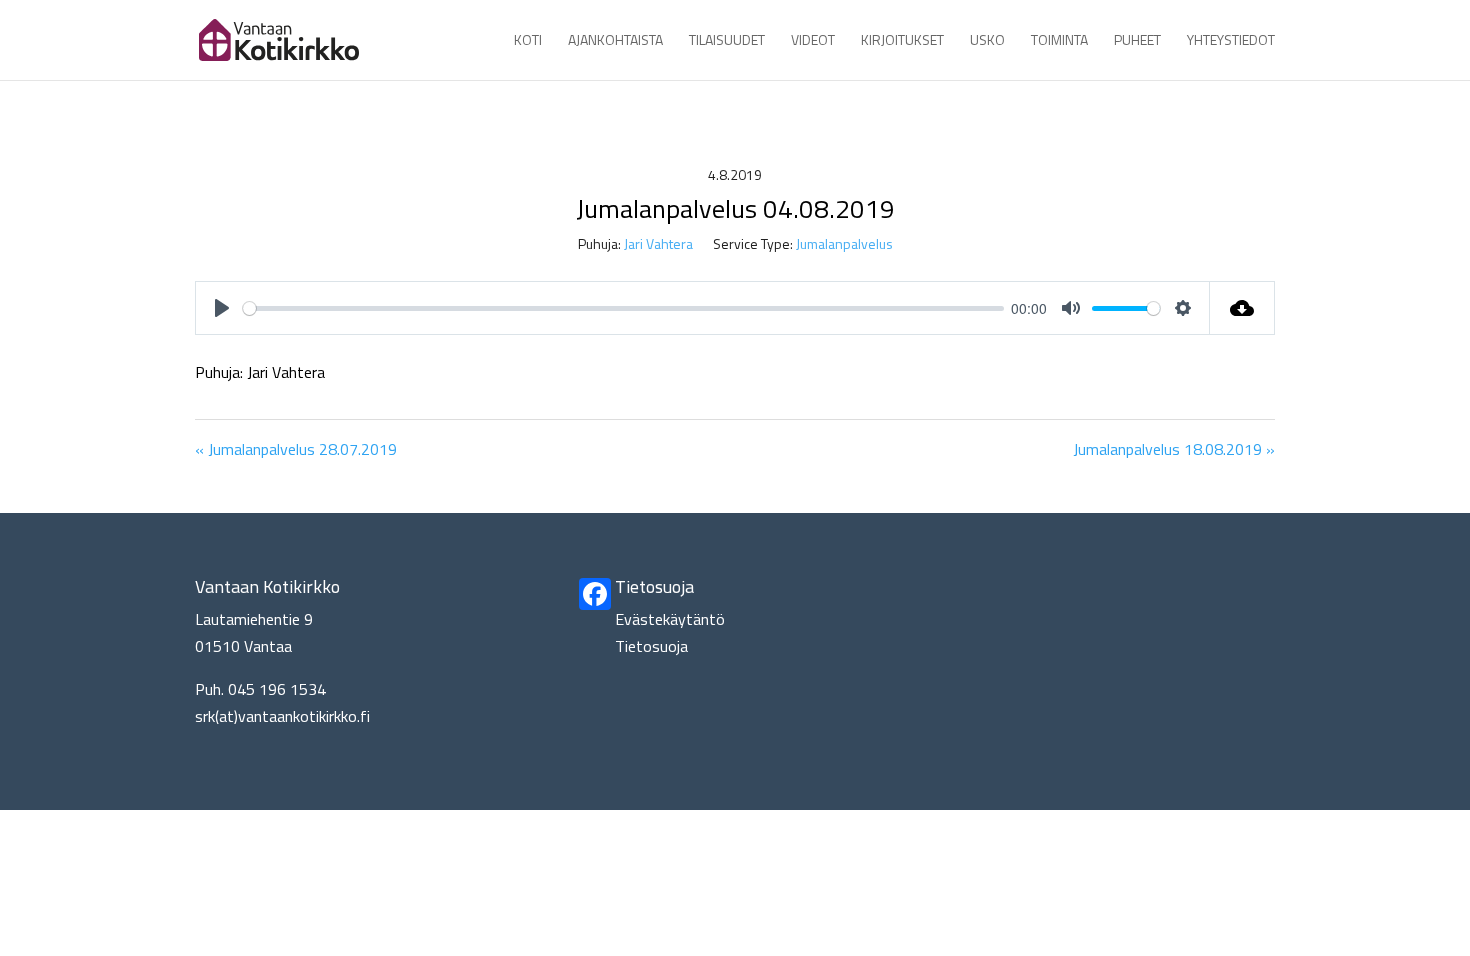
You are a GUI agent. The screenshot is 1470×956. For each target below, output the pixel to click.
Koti (528, 41)
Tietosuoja (651, 646)
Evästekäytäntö (670, 619)
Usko (987, 41)
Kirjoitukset (902, 41)
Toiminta (1059, 41)
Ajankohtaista (615, 41)
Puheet (1137, 41)
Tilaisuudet (727, 41)
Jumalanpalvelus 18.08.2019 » (1174, 449)
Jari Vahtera (658, 243)
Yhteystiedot (1231, 41)
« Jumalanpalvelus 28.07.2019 (296, 449)
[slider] (623, 308)
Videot (813, 41)
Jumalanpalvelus (844, 243)
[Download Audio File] (1242, 308)
